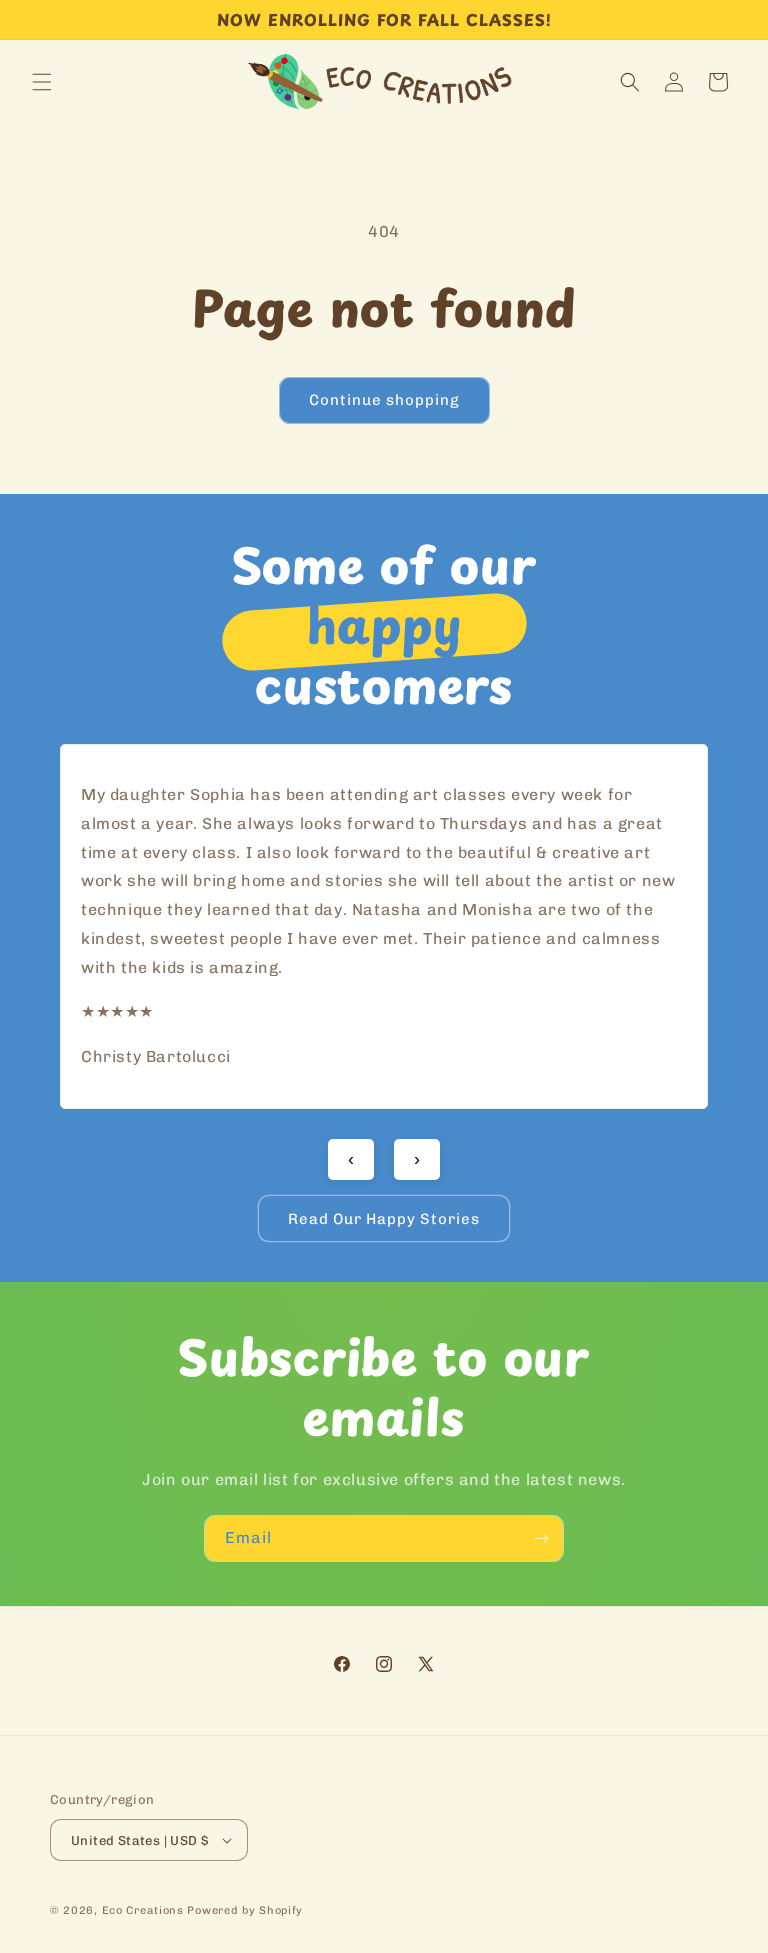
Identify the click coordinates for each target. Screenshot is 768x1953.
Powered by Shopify (245, 1910)
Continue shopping (384, 400)
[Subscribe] (541, 1538)
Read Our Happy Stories (384, 1219)
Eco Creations (143, 1910)
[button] (42, 82)
